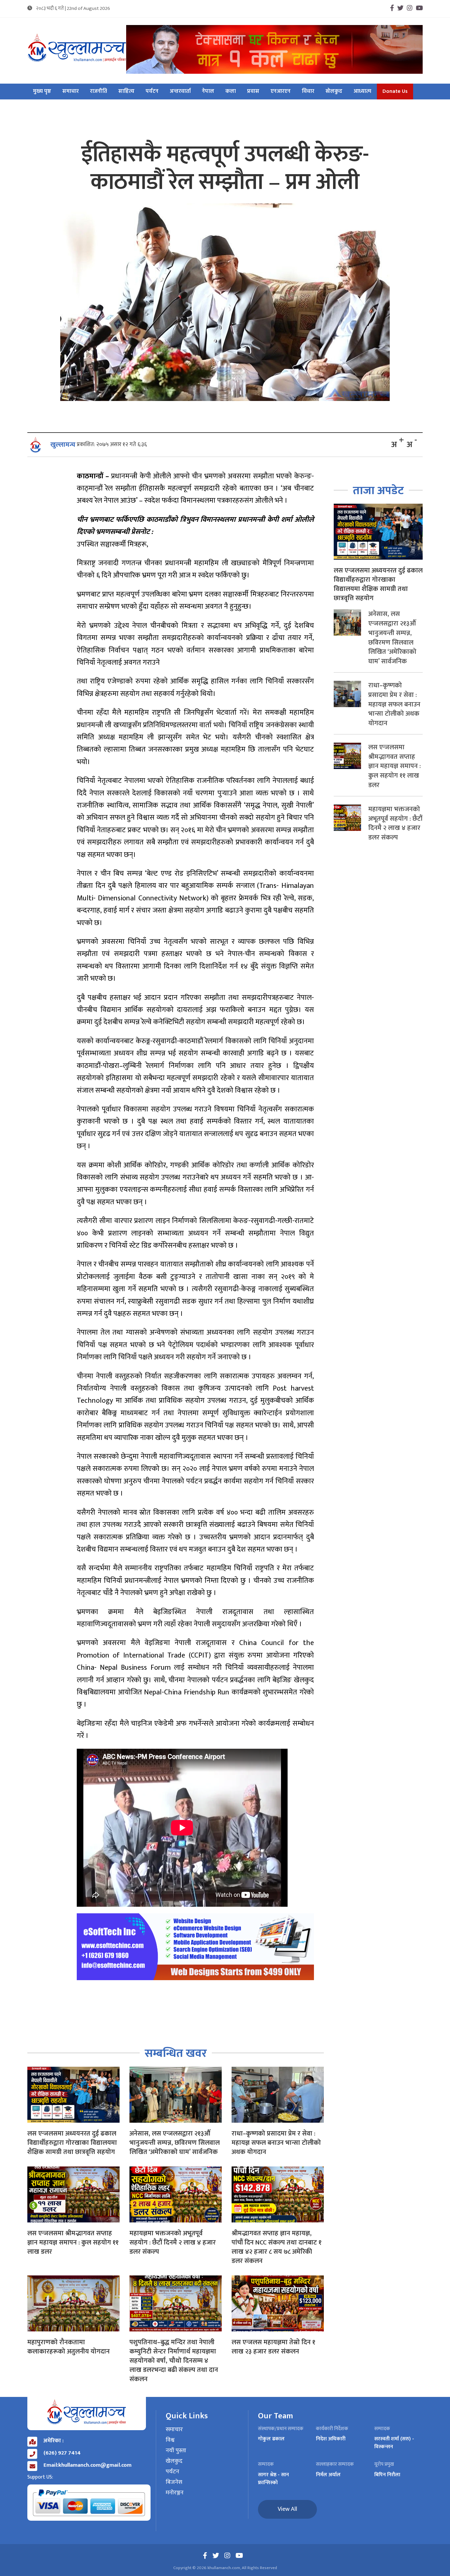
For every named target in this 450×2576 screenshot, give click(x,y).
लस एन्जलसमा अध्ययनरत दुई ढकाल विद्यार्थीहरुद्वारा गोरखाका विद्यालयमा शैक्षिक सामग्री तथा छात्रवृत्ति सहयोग (72, 2143)
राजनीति (98, 92)
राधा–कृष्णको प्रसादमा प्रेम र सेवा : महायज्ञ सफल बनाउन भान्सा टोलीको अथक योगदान (276, 2143)
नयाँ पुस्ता (176, 2451)
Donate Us (395, 92)
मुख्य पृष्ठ (42, 92)
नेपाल (208, 92)
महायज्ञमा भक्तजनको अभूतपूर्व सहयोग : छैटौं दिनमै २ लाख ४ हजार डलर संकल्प (173, 2243)
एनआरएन (281, 92)
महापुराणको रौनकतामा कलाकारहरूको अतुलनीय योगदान (69, 2347)
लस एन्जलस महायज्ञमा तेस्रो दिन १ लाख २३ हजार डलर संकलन (273, 2347)
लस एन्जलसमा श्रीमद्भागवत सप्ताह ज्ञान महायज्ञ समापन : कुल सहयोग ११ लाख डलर (73, 2243)
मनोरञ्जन (175, 2493)
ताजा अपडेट (378, 491)
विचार (308, 92)
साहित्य (126, 92)
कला (231, 92)
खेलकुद (334, 92)
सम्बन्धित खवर (176, 2053)
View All (287, 2509)
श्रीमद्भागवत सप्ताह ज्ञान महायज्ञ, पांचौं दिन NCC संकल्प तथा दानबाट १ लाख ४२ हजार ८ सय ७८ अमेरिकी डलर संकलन (277, 2247)
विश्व (170, 2440)
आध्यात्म (362, 92)
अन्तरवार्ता (180, 92)
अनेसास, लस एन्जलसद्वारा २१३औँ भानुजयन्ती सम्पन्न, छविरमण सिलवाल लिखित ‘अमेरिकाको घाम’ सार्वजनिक (175, 2143)
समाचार (70, 92)
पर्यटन (152, 92)
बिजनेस (174, 2483)
